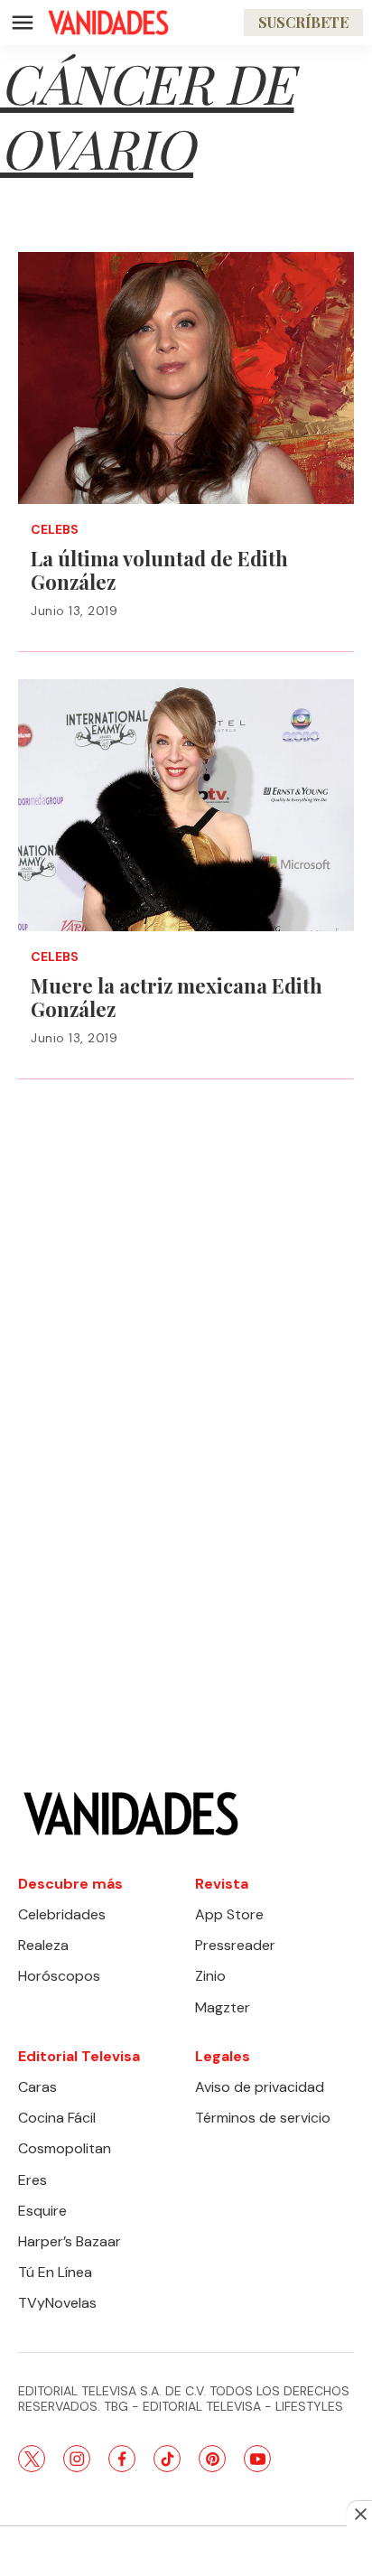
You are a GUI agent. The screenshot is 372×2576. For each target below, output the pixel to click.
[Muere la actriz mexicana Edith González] (186, 805)
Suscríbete (303, 22)
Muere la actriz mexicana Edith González (177, 998)
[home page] (108, 23)
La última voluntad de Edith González (159, 570)
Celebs (55, 530)
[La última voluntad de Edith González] (186, 378)
